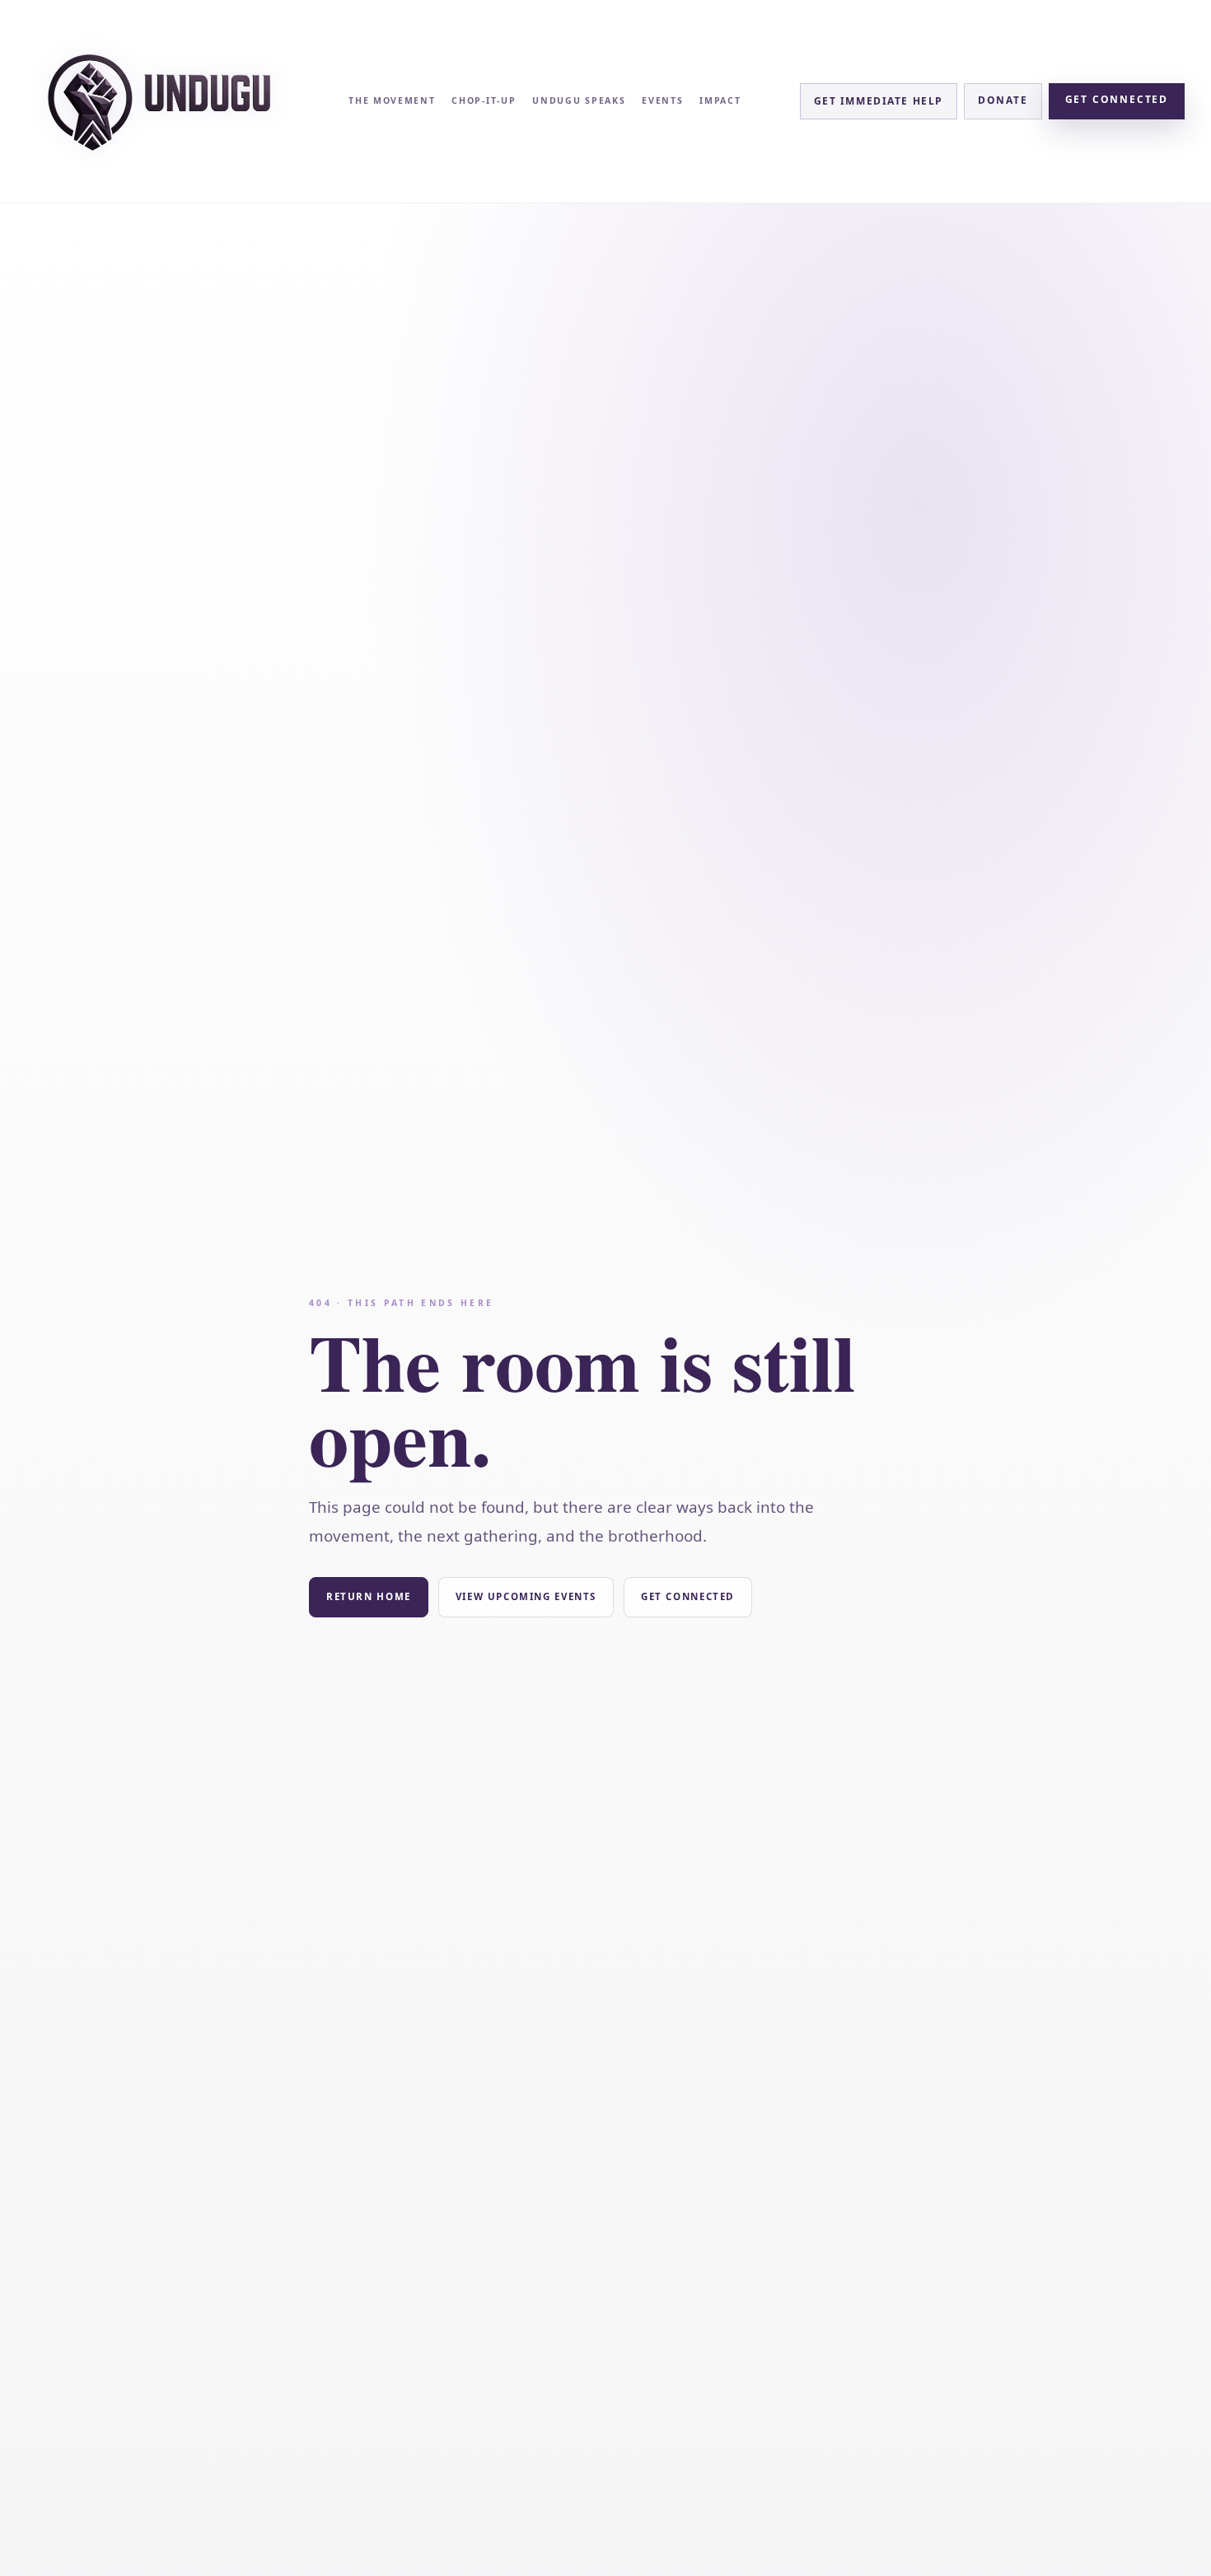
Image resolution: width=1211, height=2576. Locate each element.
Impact (720, 100)
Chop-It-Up (484, 100)
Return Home (369, 1596)
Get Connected (1117, 99)
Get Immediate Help (879, 101)
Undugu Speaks (579, 100)
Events (662, 100)
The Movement (392, 100)
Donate (1003, 100)
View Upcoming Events (526, 1596)
